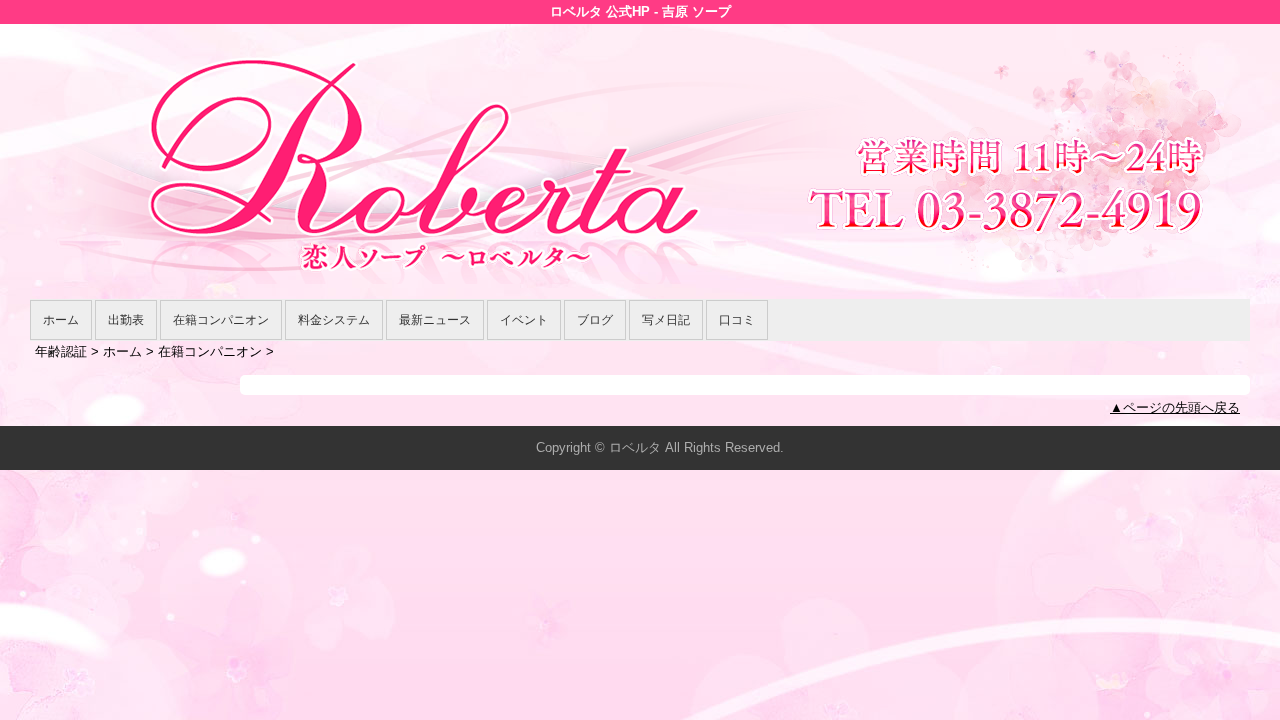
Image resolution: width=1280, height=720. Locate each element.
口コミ (737, 320)
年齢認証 (61, 351)
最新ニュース (435, 320)
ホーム (61, 320)
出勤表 (126, 320)
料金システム (334, 320)
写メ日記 (666, 320)
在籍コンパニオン (221, 320)
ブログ (595, 320)
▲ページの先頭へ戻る (1175, 407)
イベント (524, 320)
